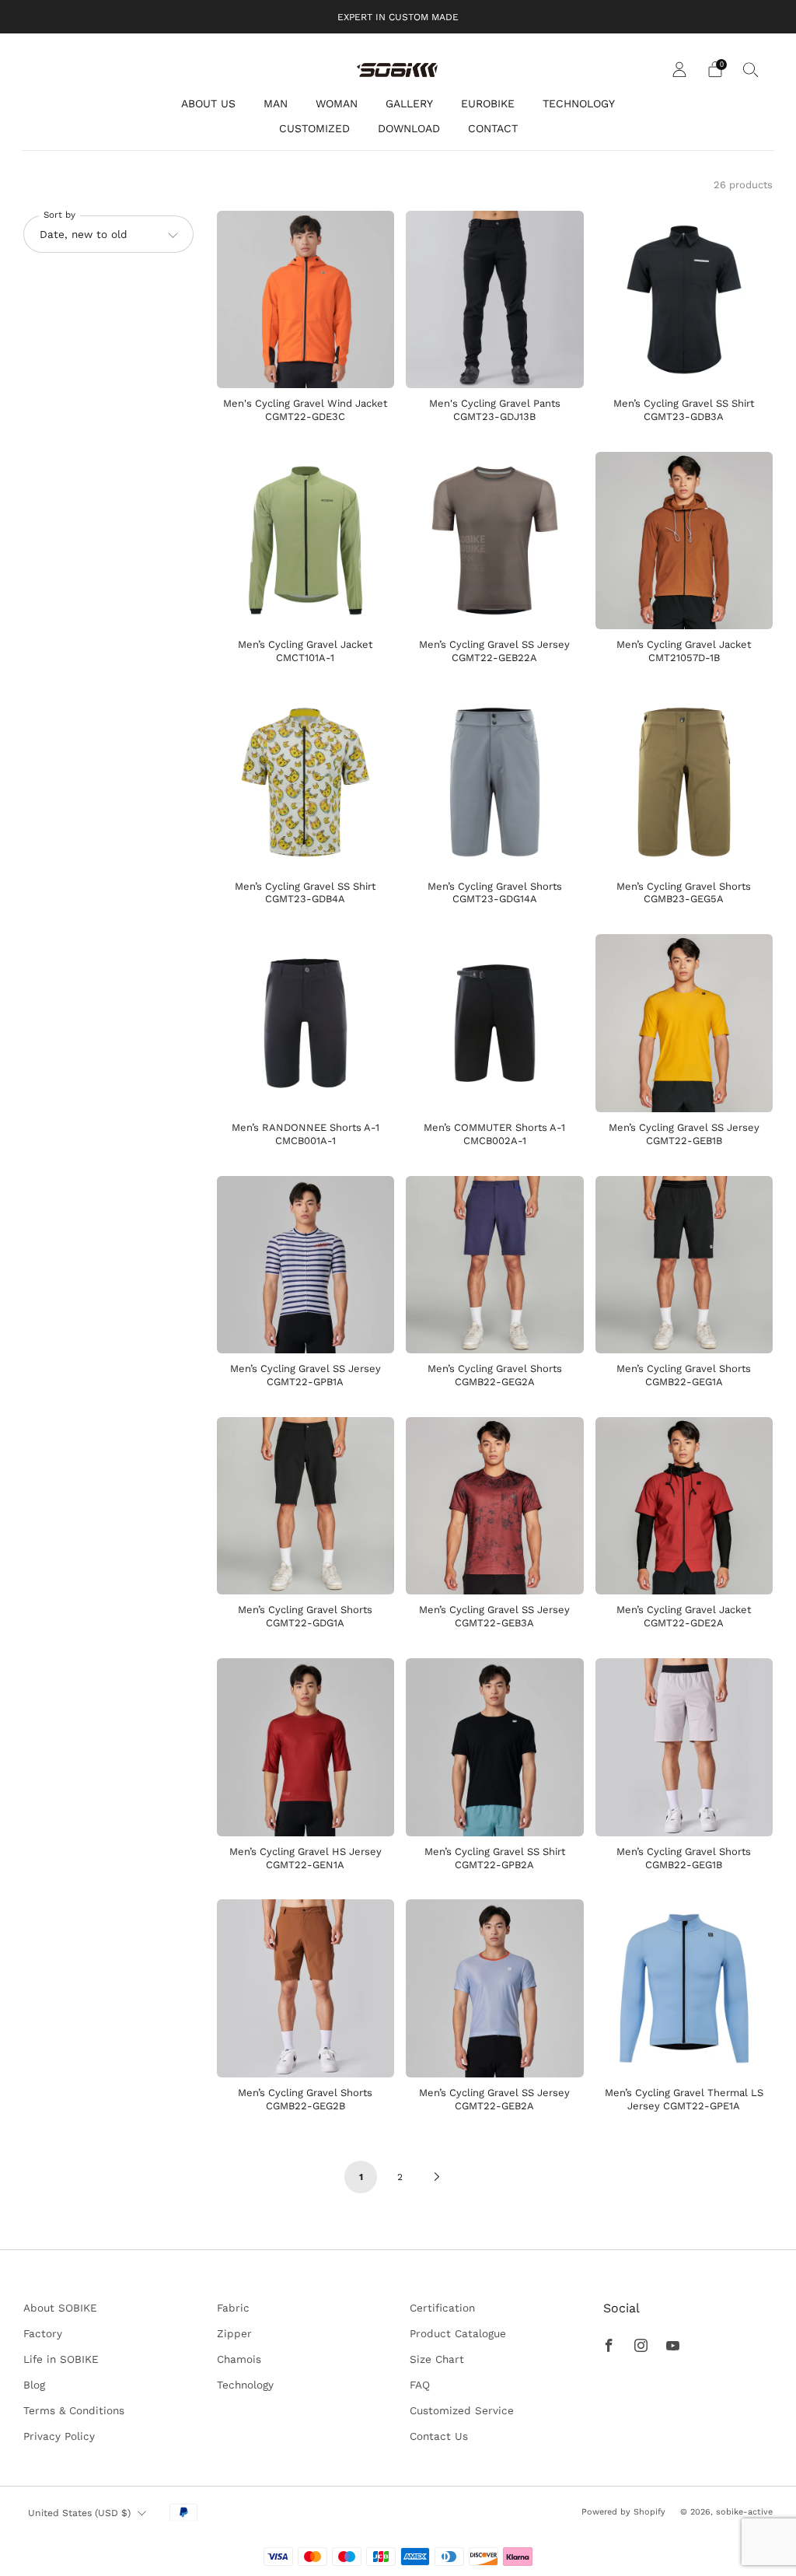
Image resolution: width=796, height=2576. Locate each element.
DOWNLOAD (409, 128)
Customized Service (462, 2410)
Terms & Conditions (74, 2410)
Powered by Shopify (623, 2512)
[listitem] (398, 17)
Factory (43, 2333)
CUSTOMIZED (314, 128)
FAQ (420, 2385)
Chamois (239, 2359)
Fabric (233, 2308)
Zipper (234, 2333)
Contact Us (439, 2436)
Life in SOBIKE (61, 2359)
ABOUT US (208, 103)
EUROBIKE (488, 103)
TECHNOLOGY (579, 103)
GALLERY (409, 103)
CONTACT (493, 128)
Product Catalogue (458, 2333)
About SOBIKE (60, 2308)
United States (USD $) (79, 2513)
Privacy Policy (59, 2436)
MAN (276, 103)
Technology (245, 2385)
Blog (34, 2385)
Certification (442, 2308)
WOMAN (337, 103)
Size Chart (437, 2359)
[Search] (751, 69)
